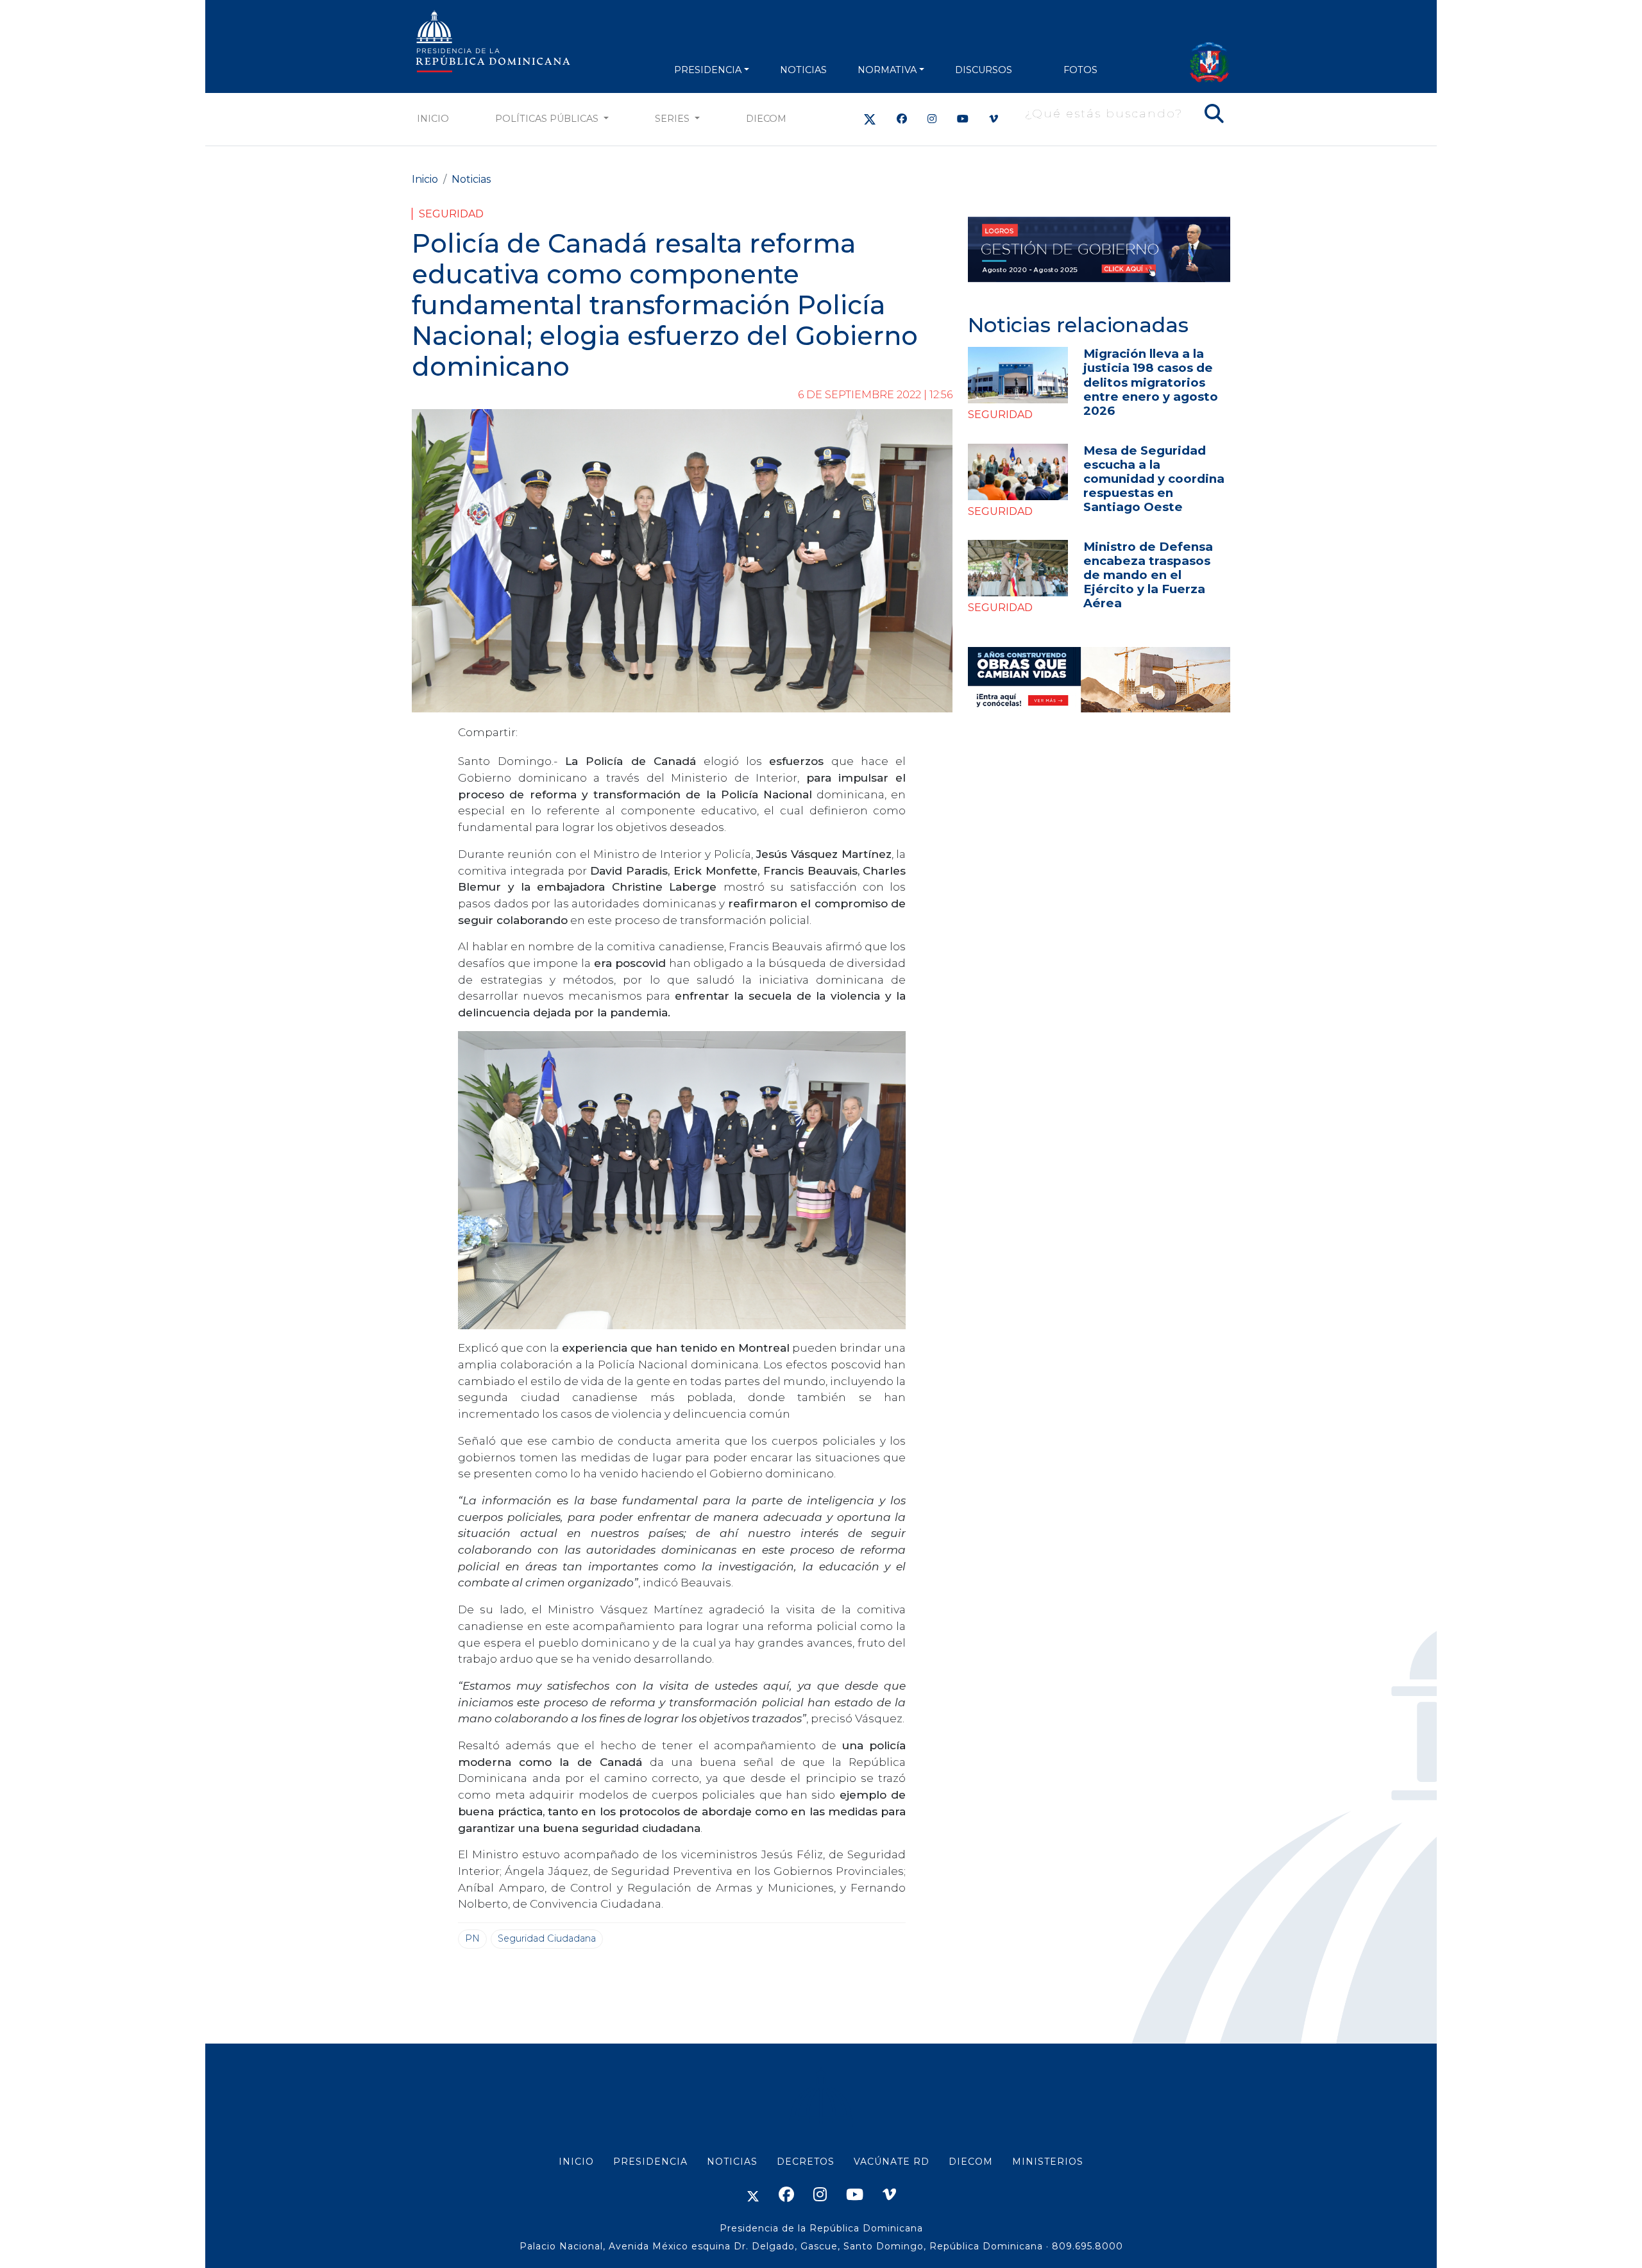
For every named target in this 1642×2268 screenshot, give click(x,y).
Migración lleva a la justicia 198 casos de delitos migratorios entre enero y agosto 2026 (1151, 382)
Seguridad (451, 214)
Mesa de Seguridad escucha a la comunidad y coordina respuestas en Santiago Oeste (1154, 479)
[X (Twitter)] (870, 119)
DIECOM (766, 119)
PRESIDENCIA (708, 70)
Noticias (471, 179)
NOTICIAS (803, 70)
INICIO (576, 2162)
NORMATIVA (887, 70)
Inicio (433, 119)
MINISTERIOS (1048, 2162)
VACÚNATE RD (892, 2162)
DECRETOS (806, 2162)
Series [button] (673, 119)
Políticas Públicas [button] (548, 119)
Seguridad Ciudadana (547, 1938)
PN (472, 1938)
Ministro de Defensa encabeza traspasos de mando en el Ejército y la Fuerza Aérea (1148, 575)
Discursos (984, 70)
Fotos (1080, 70)
